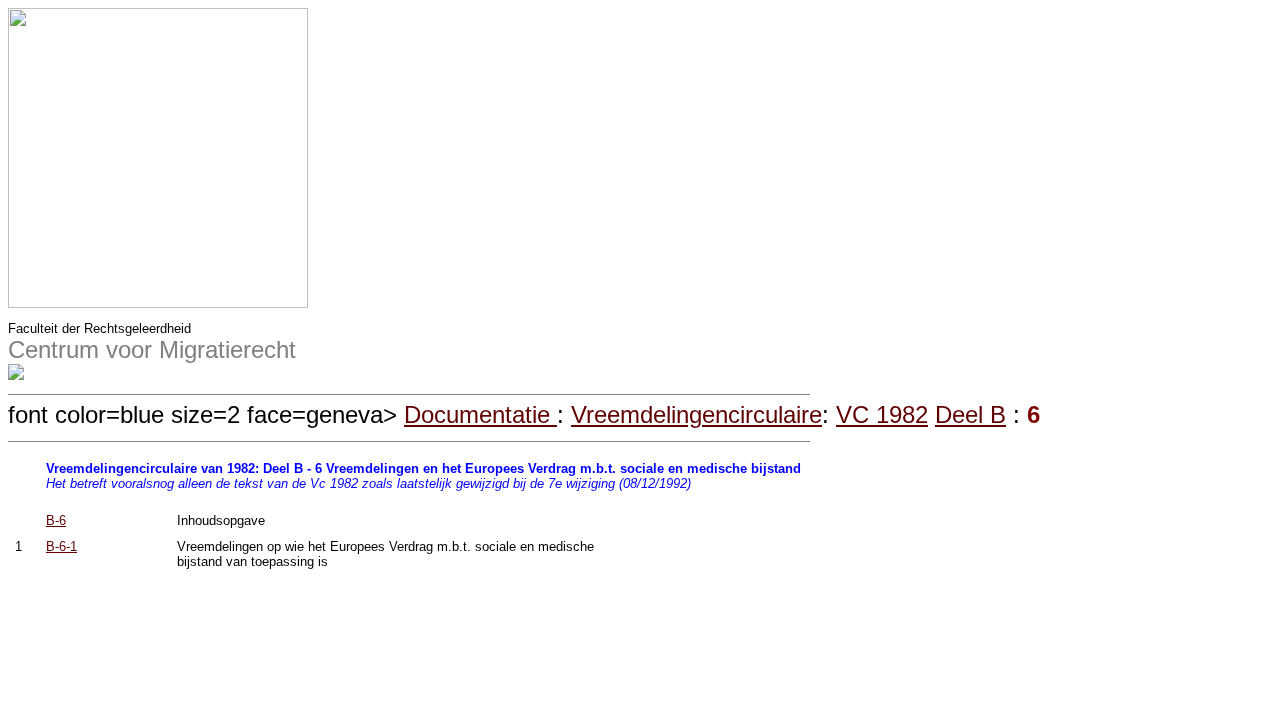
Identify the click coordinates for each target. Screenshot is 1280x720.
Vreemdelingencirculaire (696, 414)
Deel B (970, 414)
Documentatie (480, 414)
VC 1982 (882, 414)
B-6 (56, 520)
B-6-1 (61, 546)
